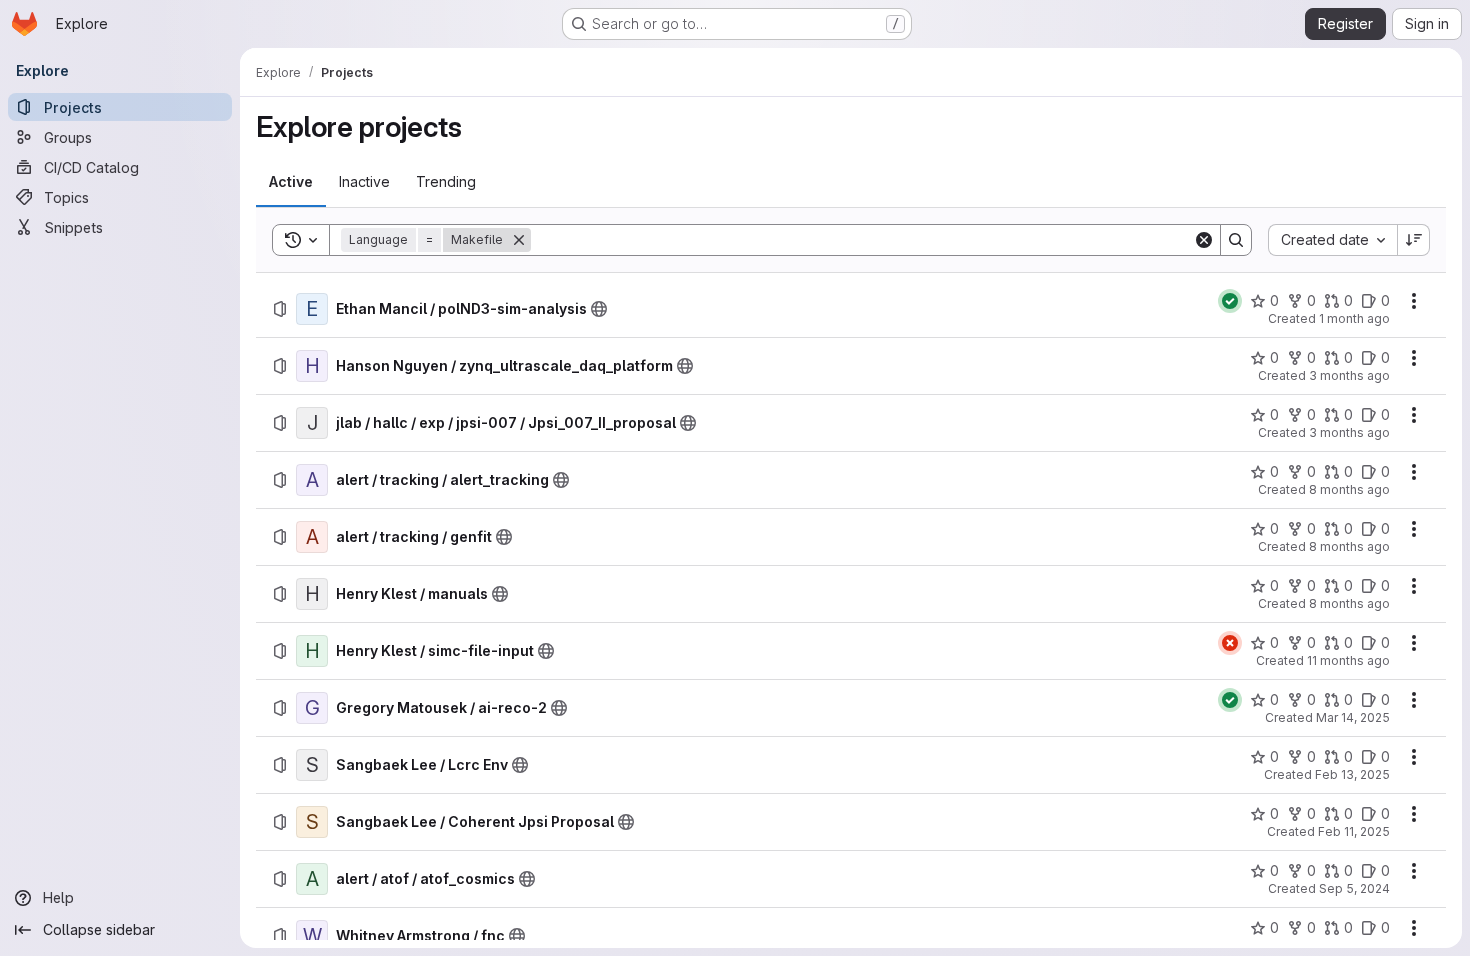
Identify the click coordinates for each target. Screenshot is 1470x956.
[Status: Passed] (1230, 301)
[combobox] (1332, 240)
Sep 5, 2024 (1354, 888)
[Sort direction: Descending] (1414, 240)
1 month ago (1354, 318)
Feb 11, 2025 (1354, 831)
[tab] (291, 182)
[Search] (1236, 240)
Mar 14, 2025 (1353, 717)
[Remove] (519, 240)
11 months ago (1348, 660)
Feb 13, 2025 (1352, 774)
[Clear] (1204, 240)
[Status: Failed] (1230, 643)
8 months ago (1349, 489)
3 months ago (1349, 375)
